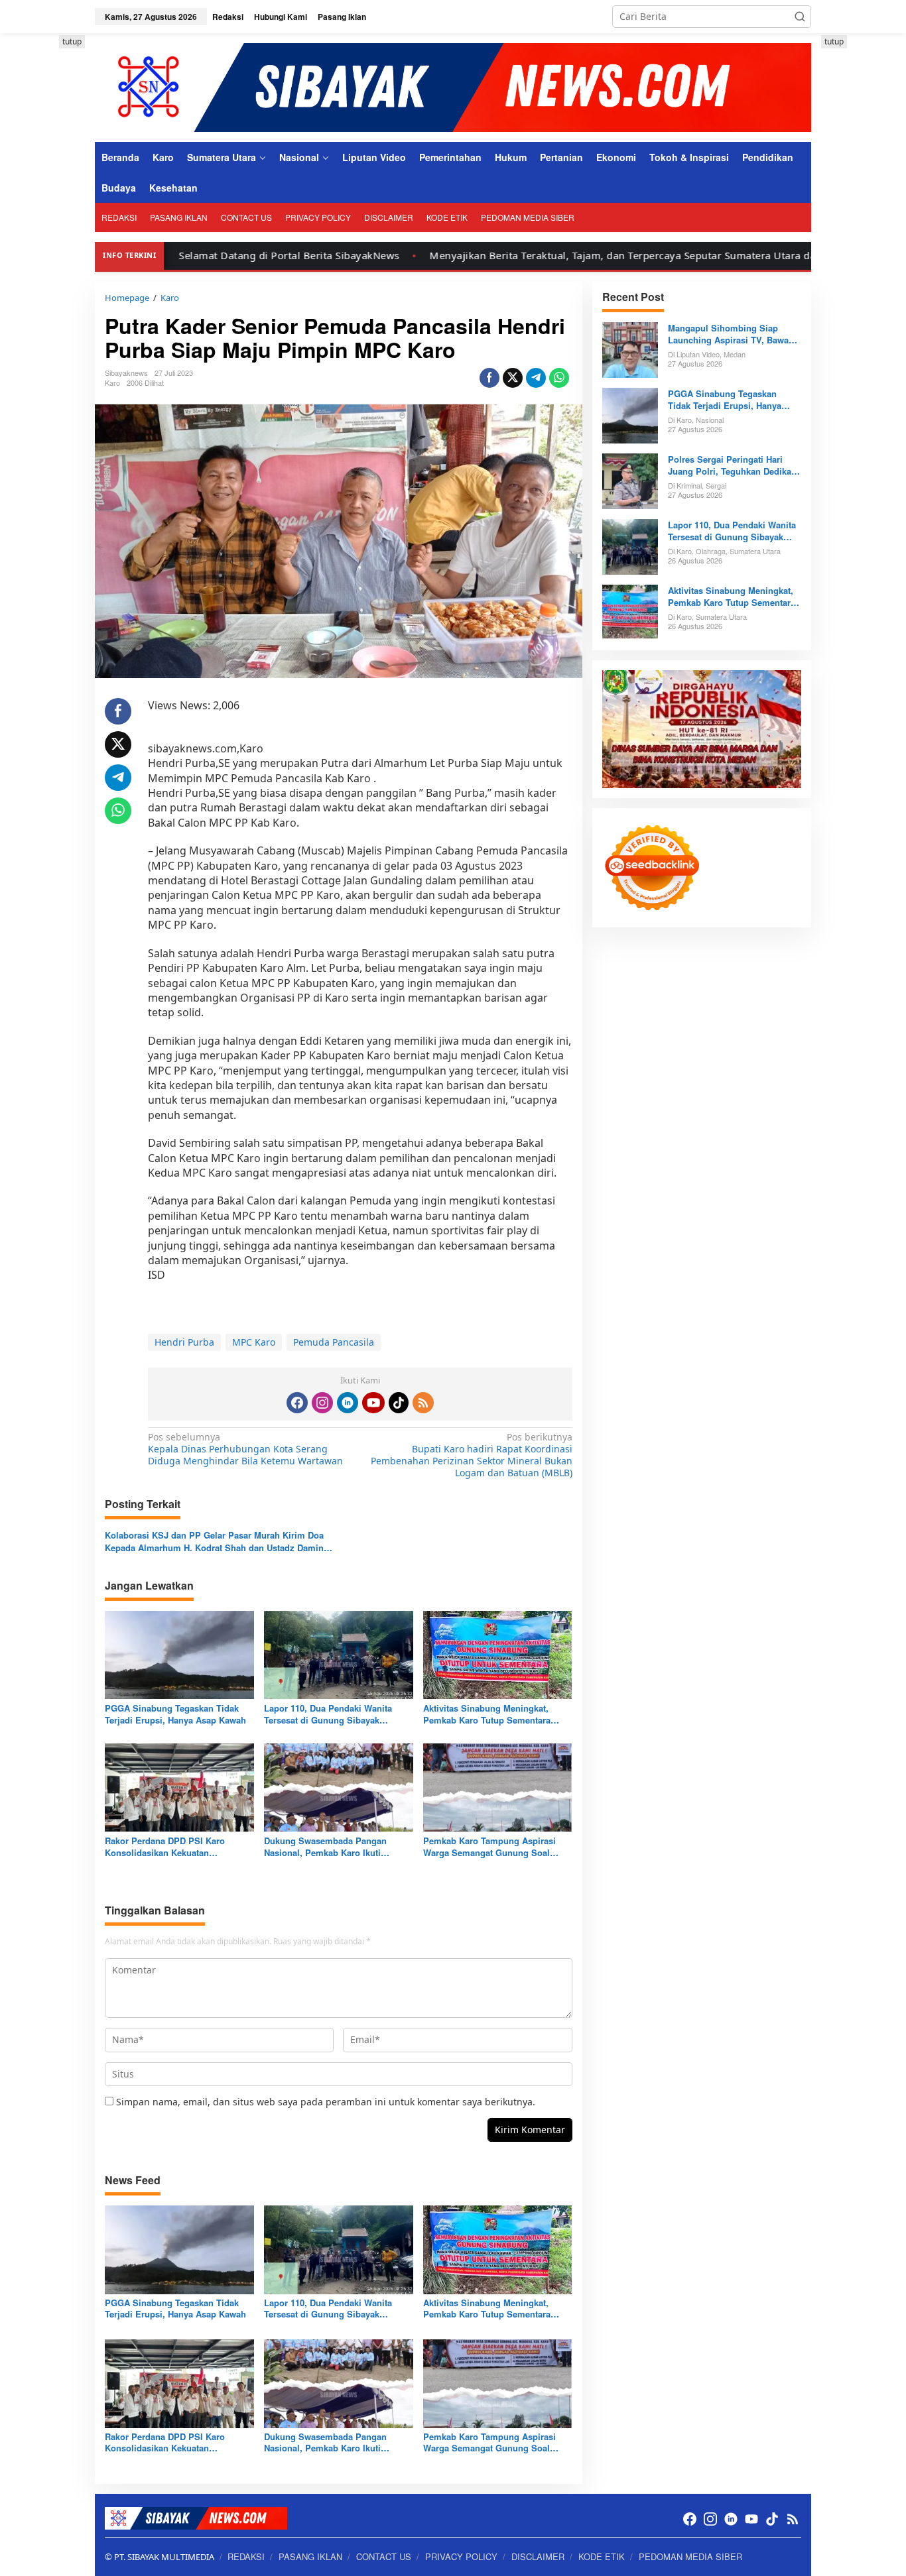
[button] (800, 17)
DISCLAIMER (538, 2556)
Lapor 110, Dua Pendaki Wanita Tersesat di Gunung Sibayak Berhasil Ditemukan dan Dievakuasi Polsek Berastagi (337, 1714)
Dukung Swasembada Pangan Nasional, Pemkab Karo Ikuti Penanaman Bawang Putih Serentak (337, 1847)
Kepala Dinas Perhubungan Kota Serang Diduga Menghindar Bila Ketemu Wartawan (245, 1449)
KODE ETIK (602, 2556)
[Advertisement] (864, 234)
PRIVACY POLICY (461, 2556)
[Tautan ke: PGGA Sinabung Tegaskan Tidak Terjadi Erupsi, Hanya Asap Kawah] (630, 414)
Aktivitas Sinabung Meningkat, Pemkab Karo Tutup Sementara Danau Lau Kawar (487, 1714)
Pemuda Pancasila (334, 1342)
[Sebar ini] (489, 378)
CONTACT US (384, 2556)
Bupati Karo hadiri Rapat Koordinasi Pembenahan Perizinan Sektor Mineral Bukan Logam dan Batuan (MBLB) (471, 1455)
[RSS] (423, 1403)
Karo (112, 382)
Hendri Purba (184, 1342)
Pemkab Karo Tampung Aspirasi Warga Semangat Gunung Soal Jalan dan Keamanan (489, 1847)
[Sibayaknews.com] (453, 87)
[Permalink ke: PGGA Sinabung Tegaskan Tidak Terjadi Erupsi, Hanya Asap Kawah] (179, 1654)
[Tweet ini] (513, 378)
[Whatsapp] (559, 378)
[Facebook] (297, 1403)
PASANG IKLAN (310, 2556)
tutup (72, 41)
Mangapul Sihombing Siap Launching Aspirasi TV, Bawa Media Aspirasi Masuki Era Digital (728, 334)
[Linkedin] (348, 1403)
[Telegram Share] (536, 378)
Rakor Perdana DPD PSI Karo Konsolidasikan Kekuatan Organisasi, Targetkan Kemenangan (178, 1847)
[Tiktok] (399, 1403)
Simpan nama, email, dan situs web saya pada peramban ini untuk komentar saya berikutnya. (326, 2102)
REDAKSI (246, 2556)
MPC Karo (254, 1342)
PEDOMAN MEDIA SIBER (690, 2556)
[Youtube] (373, 1403)
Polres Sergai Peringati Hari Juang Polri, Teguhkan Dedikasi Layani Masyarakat (733, 465)
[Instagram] (322, 1403)
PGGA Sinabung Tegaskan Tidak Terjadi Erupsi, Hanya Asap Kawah (175, 1714)
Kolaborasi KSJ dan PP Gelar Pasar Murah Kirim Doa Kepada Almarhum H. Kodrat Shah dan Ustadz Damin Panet (214, 1541)
